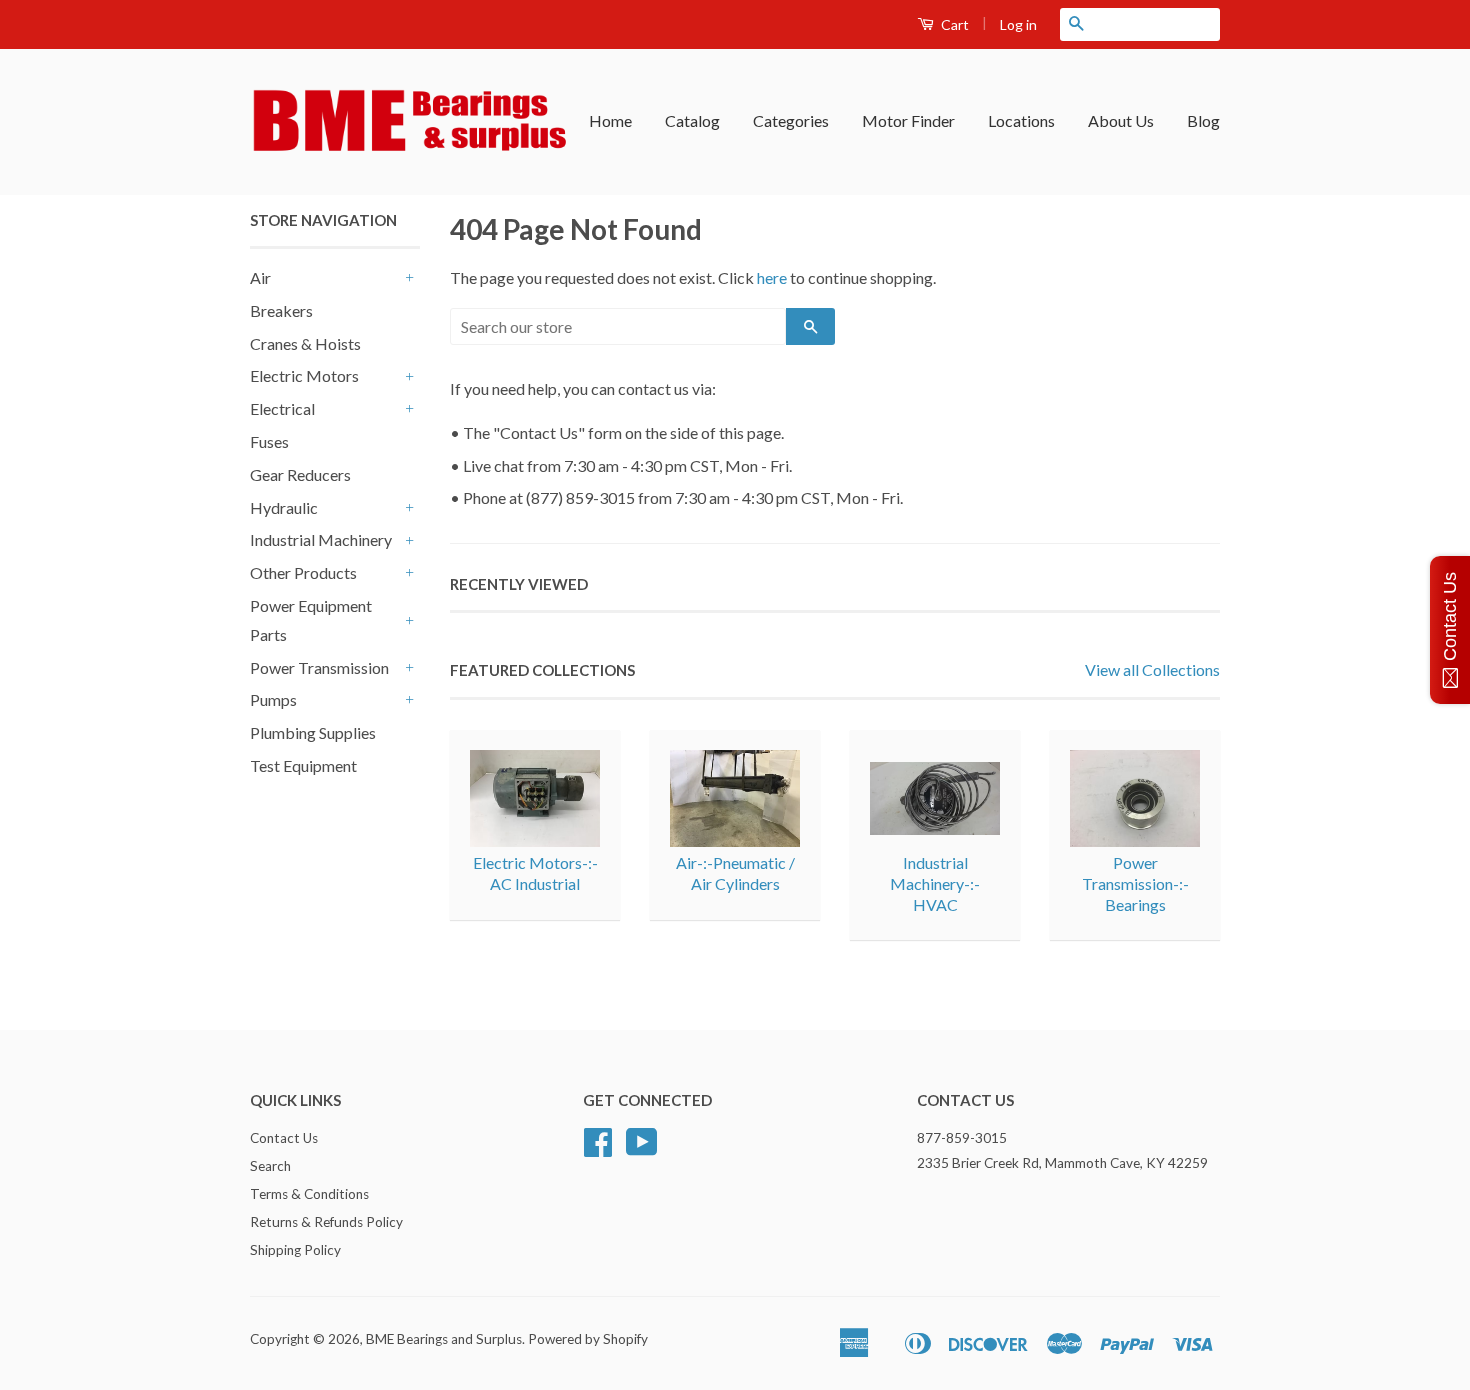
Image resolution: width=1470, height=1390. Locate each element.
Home (610, 120)
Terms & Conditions (309, 1194)
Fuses (269, 441)
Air (260, 277)
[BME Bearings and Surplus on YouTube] (642, 1149)
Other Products (303, 572)
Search (270, 1166)
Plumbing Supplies (313, 732)
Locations (1021, 120)
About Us (1121, 120)
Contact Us (284, 1138)
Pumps (273, 699)
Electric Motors (304, 375)
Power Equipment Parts (311, 620)
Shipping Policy (295, 1250)
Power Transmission (319, 667)
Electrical (282, 408)
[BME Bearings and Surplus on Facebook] (598, 1149)
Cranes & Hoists (305, 343)
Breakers (281, 310)
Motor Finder (908, 120)
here (772, 277)
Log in (1018, 24)
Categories (791, 120)
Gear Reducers (300, 474)
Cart (953, 24)
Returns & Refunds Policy (326, 1222)
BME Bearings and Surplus (444, 1339)
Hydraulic (284, 507)
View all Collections (1152, 669)
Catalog (692, 120)
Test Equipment (303, 765)
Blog (1203, 120)
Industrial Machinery (321, 539)
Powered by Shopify (588, 1339)
